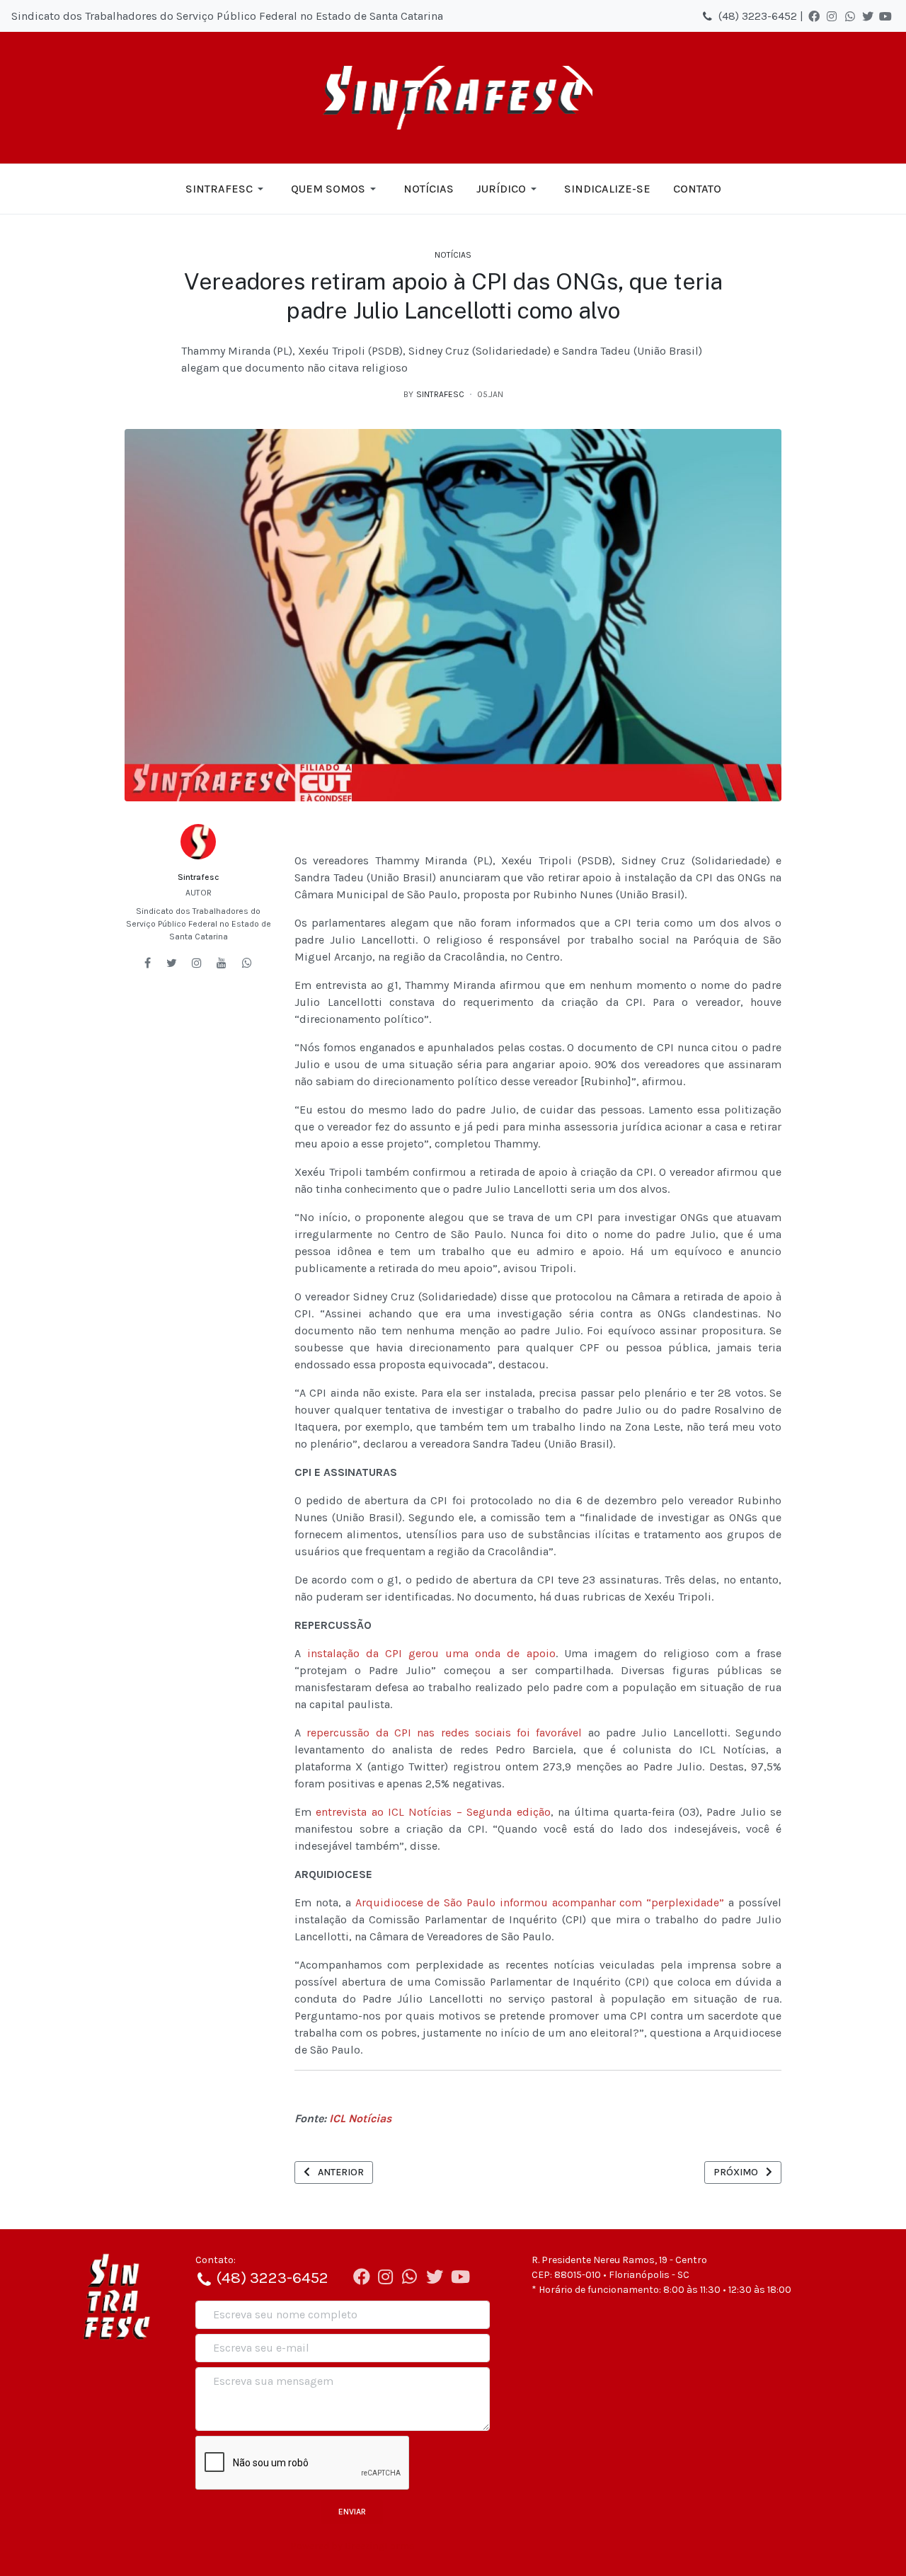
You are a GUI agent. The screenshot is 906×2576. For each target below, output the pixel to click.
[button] (227, 189)
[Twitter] (868, 16)
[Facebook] (814, 16)
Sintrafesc (198, 877)
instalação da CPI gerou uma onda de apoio (431, 1653)
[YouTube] (885, 16)
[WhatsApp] (850, 16)
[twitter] (172, 963)
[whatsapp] (247, 963)
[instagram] (197, 963)
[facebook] (148, 963)
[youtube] (222, 963)
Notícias (453, 255)
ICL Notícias (360, 2118)
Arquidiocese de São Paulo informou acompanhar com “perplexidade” (540, 1902)
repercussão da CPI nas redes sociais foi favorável (444, 1733)
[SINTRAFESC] (453, 98)
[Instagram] (832, 16)
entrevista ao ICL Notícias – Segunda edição (433, 1812)
